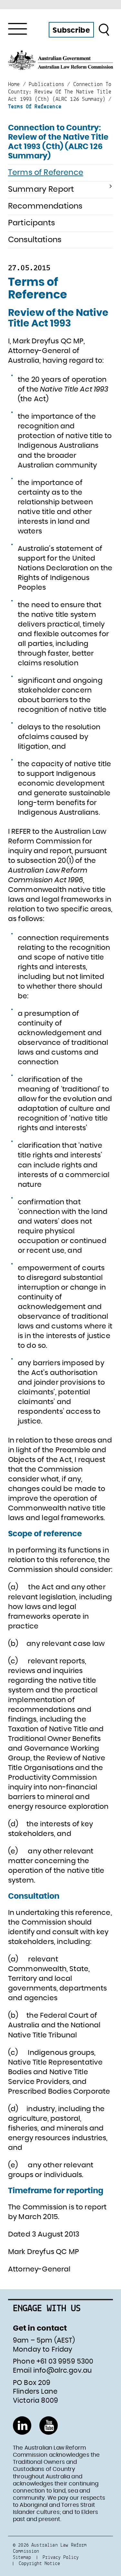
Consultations (35, 240)
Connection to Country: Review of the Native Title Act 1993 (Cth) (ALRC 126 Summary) (58, 142)
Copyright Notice (39, 2563)
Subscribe (71, 30)
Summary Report (41, 189)
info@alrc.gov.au (63, 2371)
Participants (31, 223)
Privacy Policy (61, 2557)
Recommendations (45, 206)
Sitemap (22, 2557)
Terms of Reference (46, 173)
